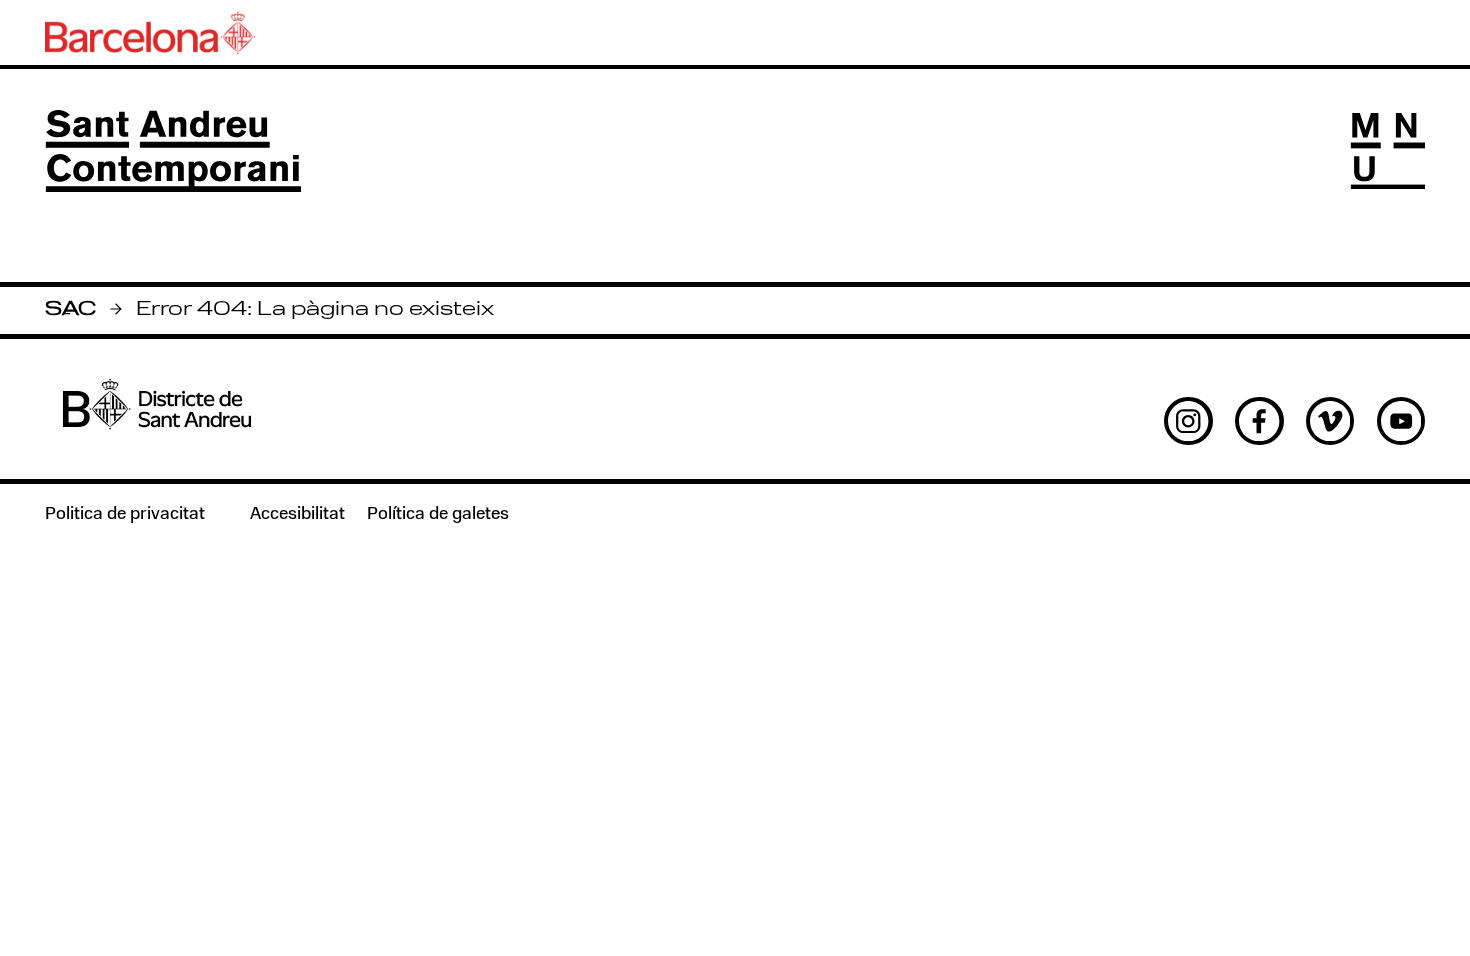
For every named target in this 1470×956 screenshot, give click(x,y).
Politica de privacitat (125, 514)
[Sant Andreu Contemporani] (173, 151)
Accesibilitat (297, 514)
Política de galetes (438, 514)
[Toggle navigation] (1388, 151)
